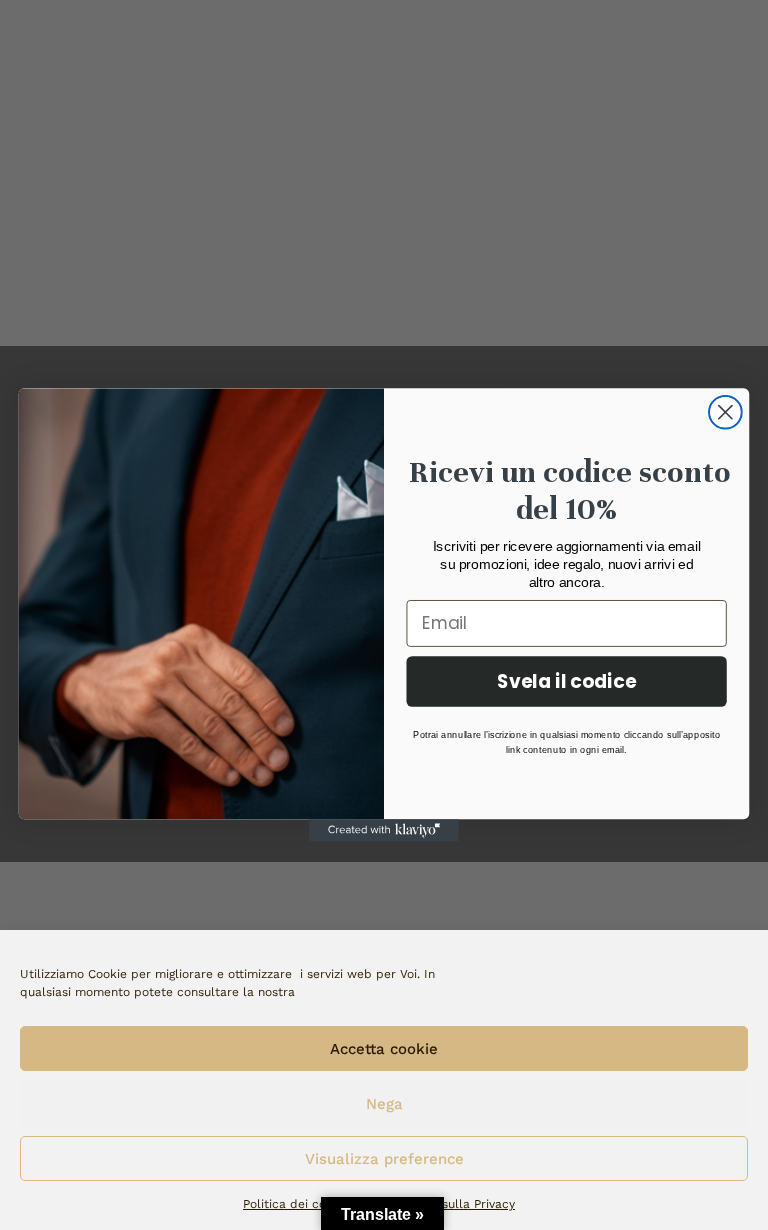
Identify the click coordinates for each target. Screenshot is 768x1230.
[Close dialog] (725, 412)
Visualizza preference (384, 1159)
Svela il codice (567, 681)
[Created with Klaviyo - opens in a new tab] (384, 830)
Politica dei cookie (296, 1204)
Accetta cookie (384, 1049)
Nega (384, 1104)
